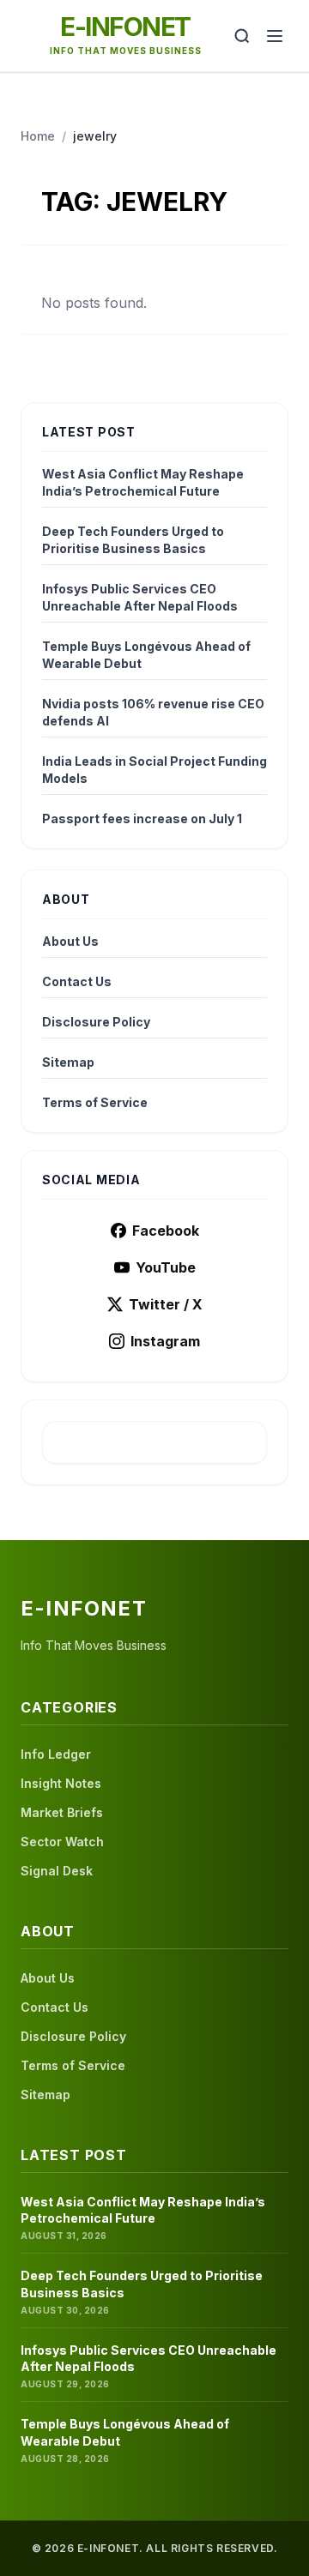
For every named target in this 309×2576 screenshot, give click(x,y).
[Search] (242, 36)
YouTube (166, 1267)
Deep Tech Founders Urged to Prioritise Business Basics (133, 540)
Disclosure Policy (96, 1022)
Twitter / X (166, 1304)
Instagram (165, 1341)
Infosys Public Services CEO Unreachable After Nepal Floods (140, 597)
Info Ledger (56, 1754)
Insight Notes (61, 1783)
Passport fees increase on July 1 (142, 819)
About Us (70, 941)
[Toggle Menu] (275, 36)
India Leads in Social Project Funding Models (154, 770)
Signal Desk (57, 1871)
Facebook (166, 1231)
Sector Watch (62, 1842)
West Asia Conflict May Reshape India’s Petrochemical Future (143, 482)
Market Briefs (62, 1812)
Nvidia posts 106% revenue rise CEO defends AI (153, 712)
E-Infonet (125, 27)
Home (38, 136)
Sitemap (68, 1062)
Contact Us (77, 981)
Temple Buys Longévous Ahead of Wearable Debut (146, 655)
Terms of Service (95, 1102)
